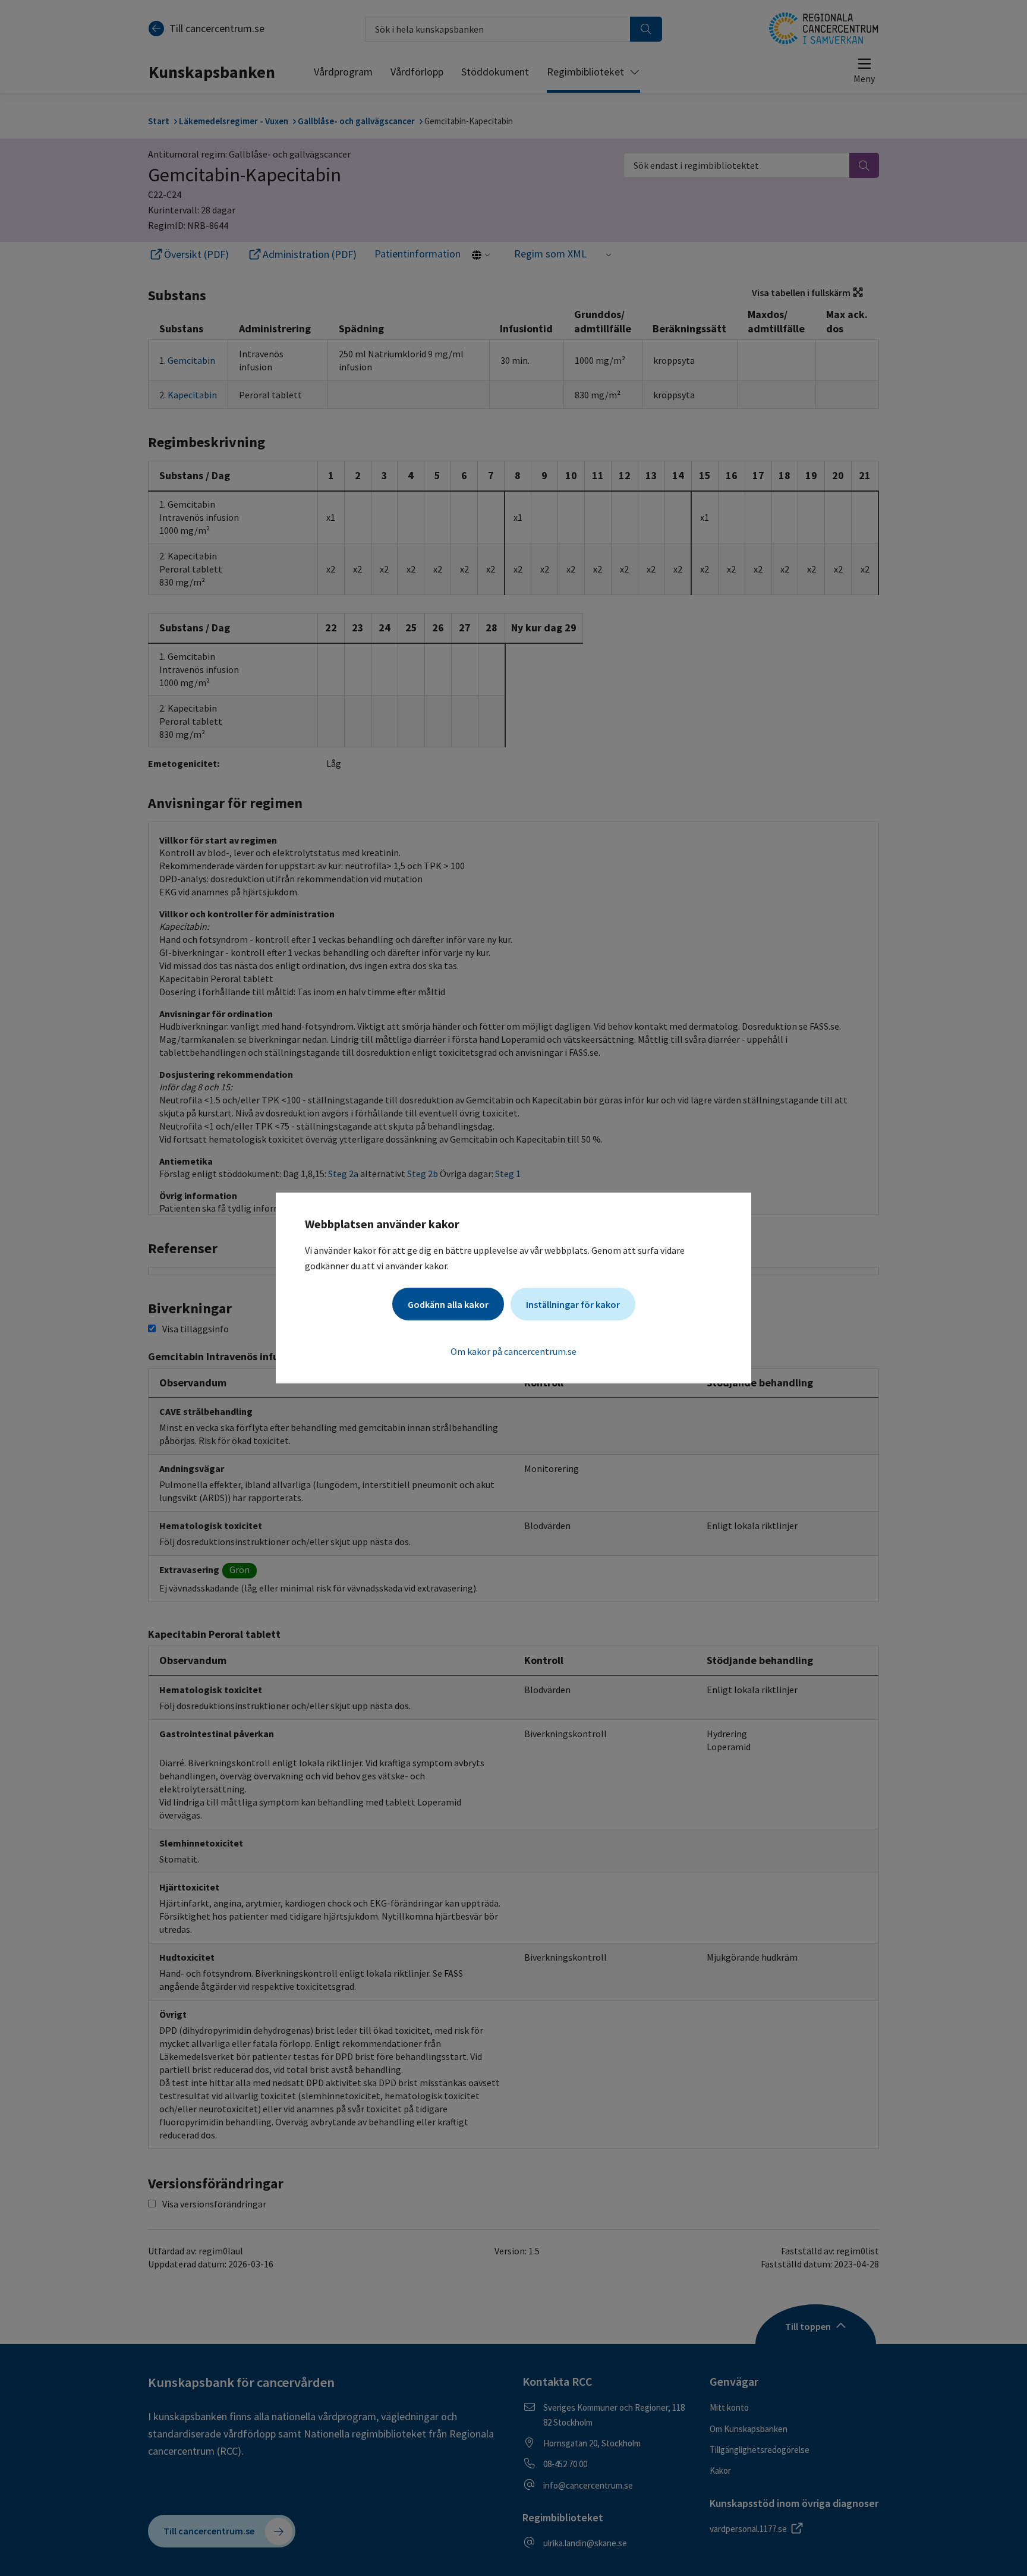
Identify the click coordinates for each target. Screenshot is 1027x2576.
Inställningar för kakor (573, 1304)
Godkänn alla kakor (448, 1304)
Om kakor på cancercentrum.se (513, 1351)
